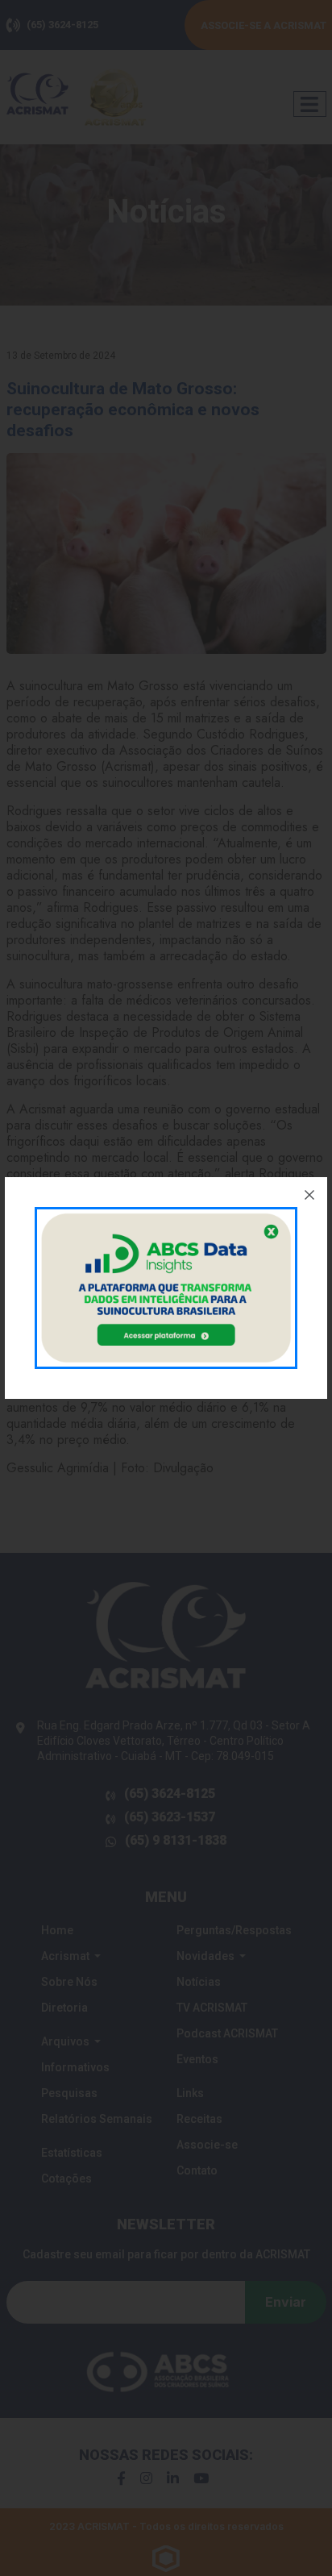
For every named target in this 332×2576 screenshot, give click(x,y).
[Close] (309, 1195)
